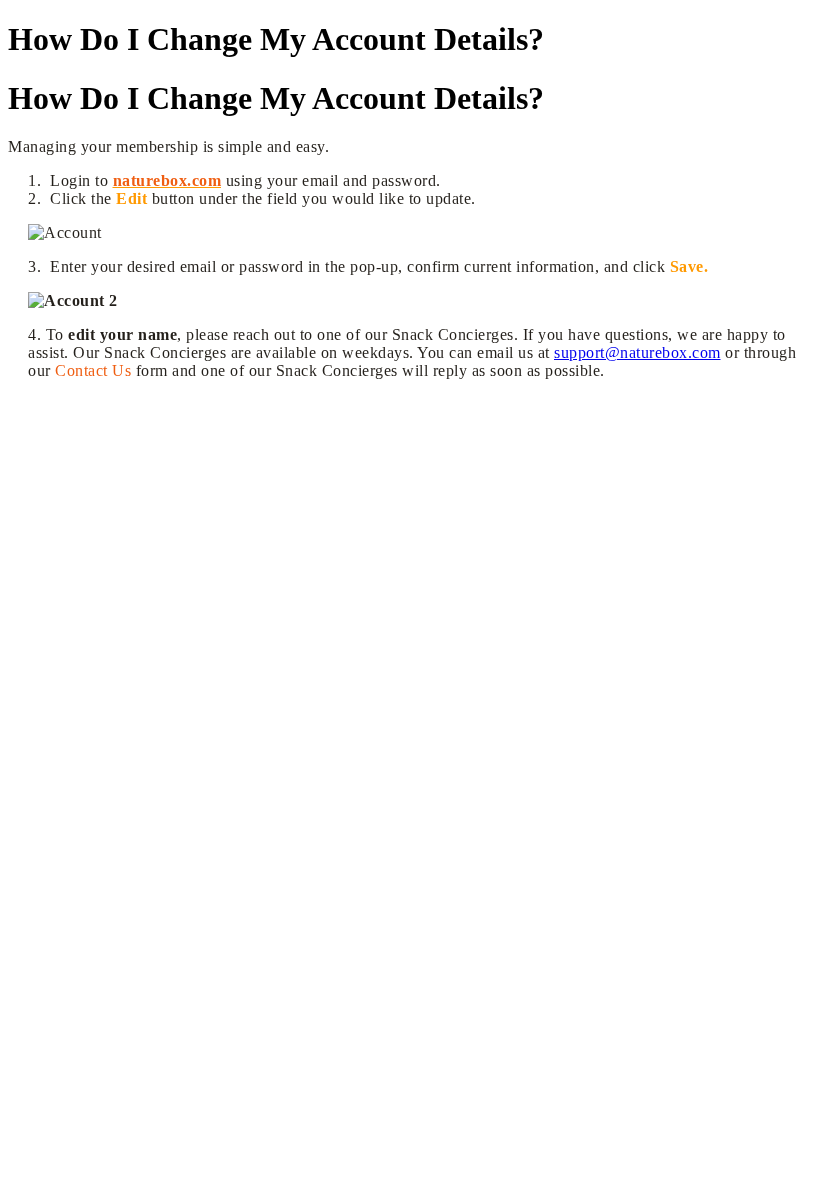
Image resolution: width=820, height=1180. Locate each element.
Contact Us (93, 370)
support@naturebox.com (637, 352)
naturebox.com (167, 180)
